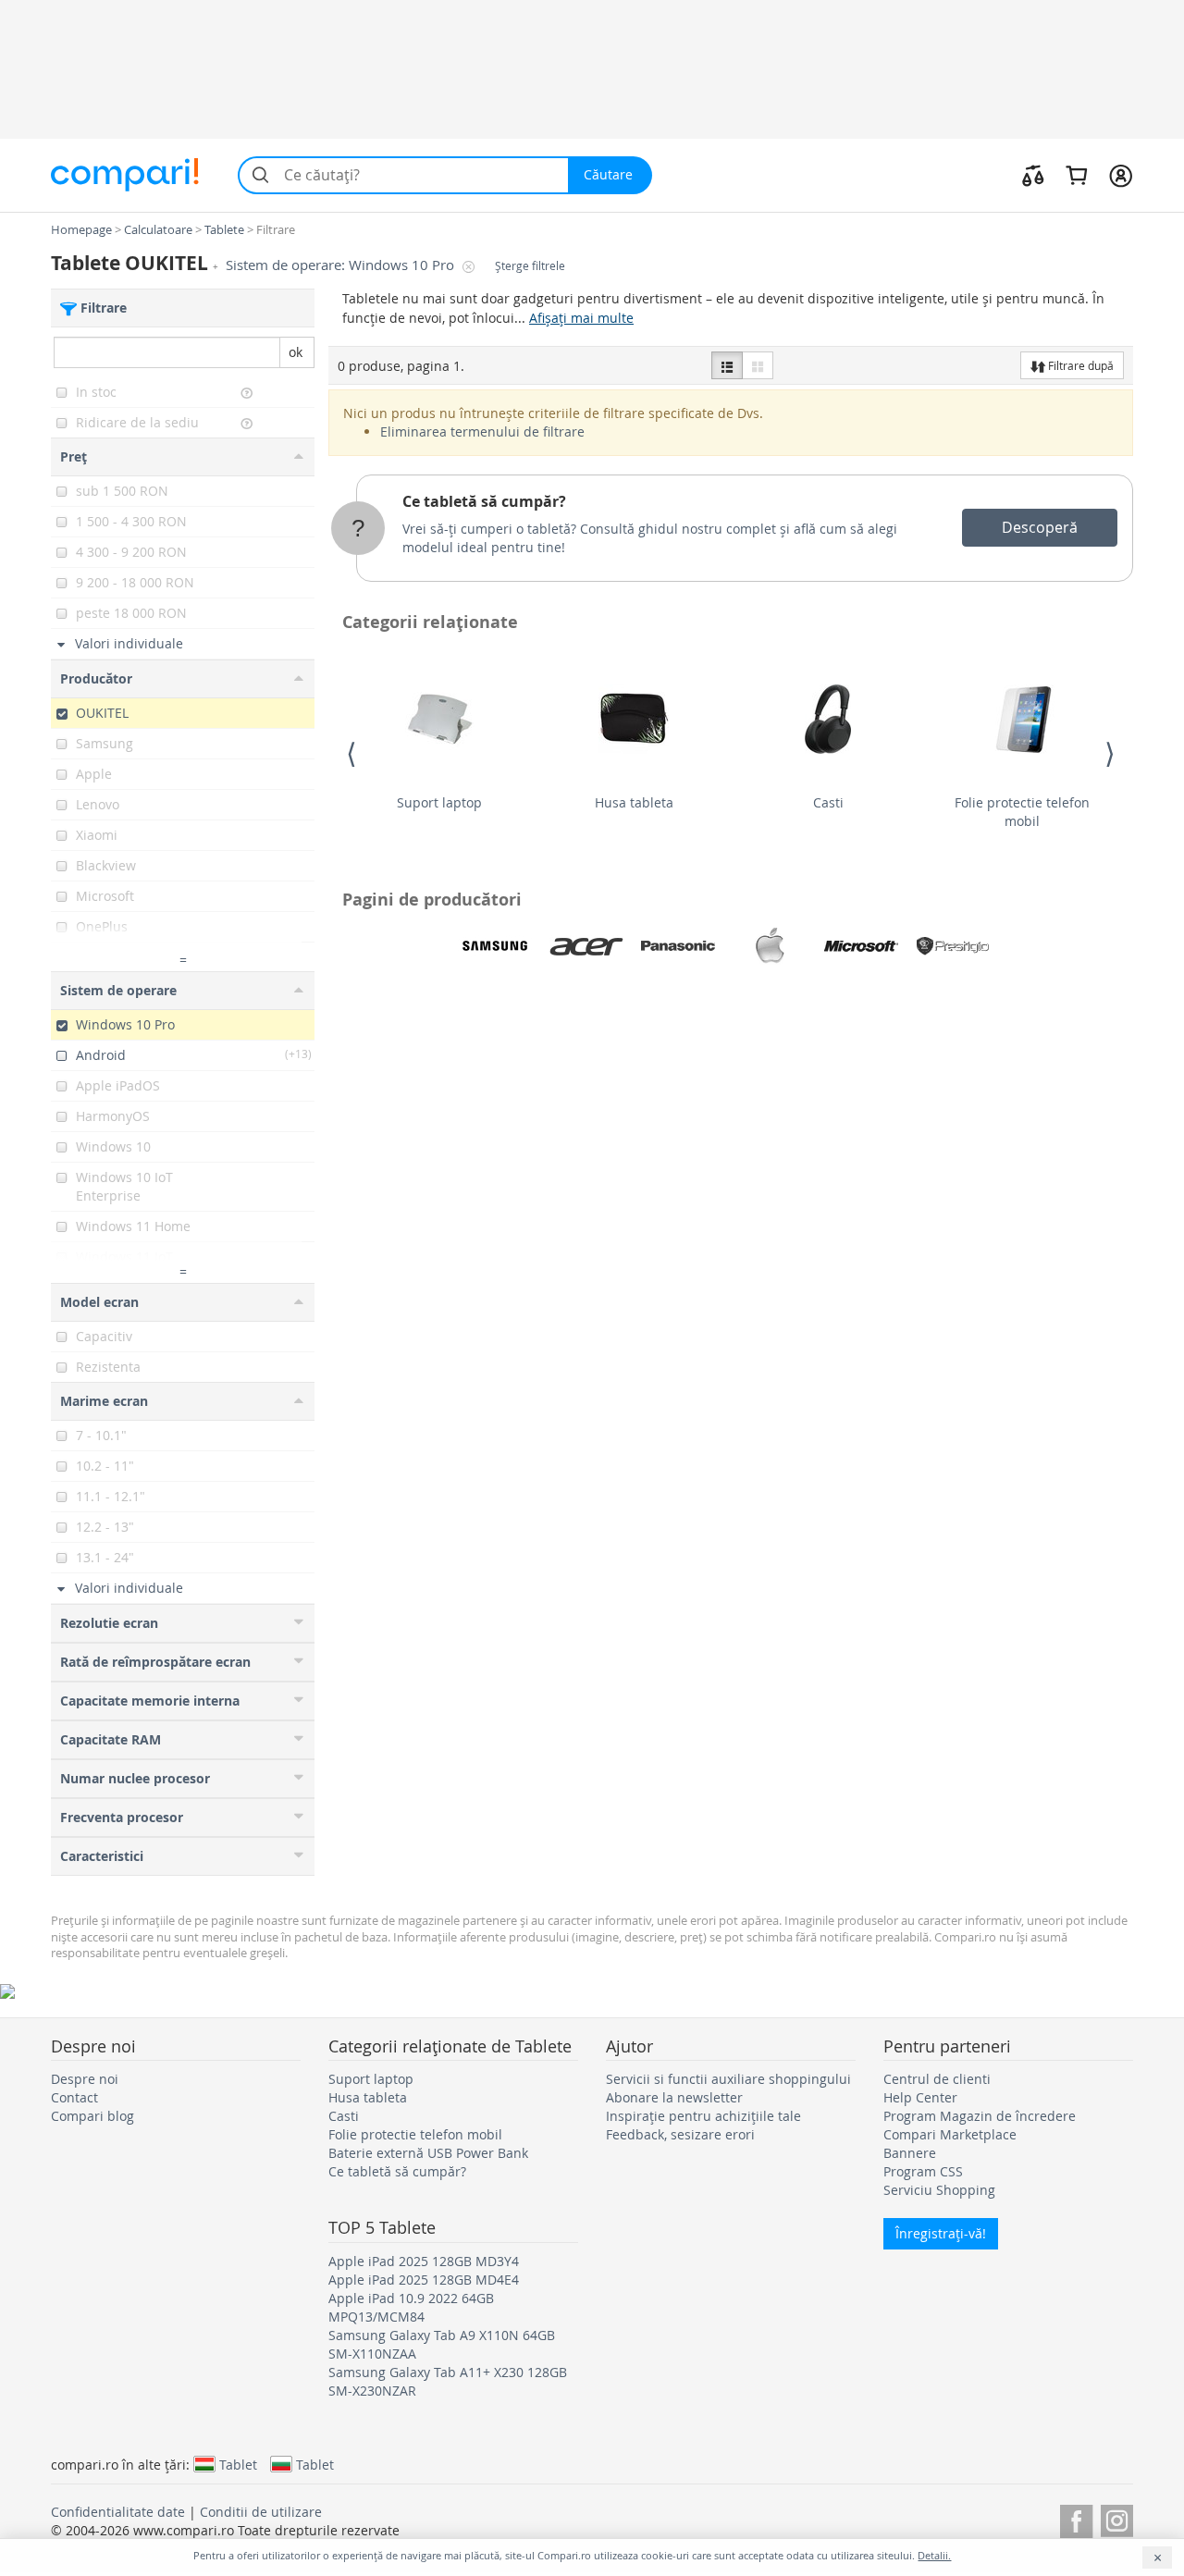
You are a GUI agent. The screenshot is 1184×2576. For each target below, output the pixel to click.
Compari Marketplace (950, 2134)
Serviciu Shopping (939, 2190)
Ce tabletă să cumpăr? (484, 501)
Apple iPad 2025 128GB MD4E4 (424, 2280)
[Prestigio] (953, 946)
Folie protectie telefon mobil (1022, 812)
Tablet (238, 2464)
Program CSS (923, 2171)
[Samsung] (495, 946)
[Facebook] (1076, 2518)
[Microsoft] (861, 946)
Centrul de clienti (937, 2079)
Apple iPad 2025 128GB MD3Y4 (424, 2261)
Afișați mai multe (581, 318)
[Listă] (727, 365)
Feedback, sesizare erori (680, 2134)
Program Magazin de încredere (980, 2116)
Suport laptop (439, 802)
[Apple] (770, 946)
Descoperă (1040, 527)
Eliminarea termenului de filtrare (482, 431)
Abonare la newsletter (674, 2097)
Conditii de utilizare (261, 2512)
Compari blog (92, 2116)
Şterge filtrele (530, 266)
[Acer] (586, 946)
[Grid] (758, 365)
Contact (74, 2097)
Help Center (920, 2097)
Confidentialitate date (118, 2512)
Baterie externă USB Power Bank (428, 2153)
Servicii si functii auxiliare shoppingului (728, 2079)
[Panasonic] (678, 946)
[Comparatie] (1033, 175)
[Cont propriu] (1121, 175)
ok (296, 352)
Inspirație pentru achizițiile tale (703, 2116)
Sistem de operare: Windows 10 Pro (342, 265)
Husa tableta (634, 802)
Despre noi (85, 2079)
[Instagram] (1117, 2518)
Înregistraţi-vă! (941, 2233)
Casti (828, 802)
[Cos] (1076, 175)
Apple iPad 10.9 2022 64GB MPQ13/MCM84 (411, 2307)
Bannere (910, 2153)
